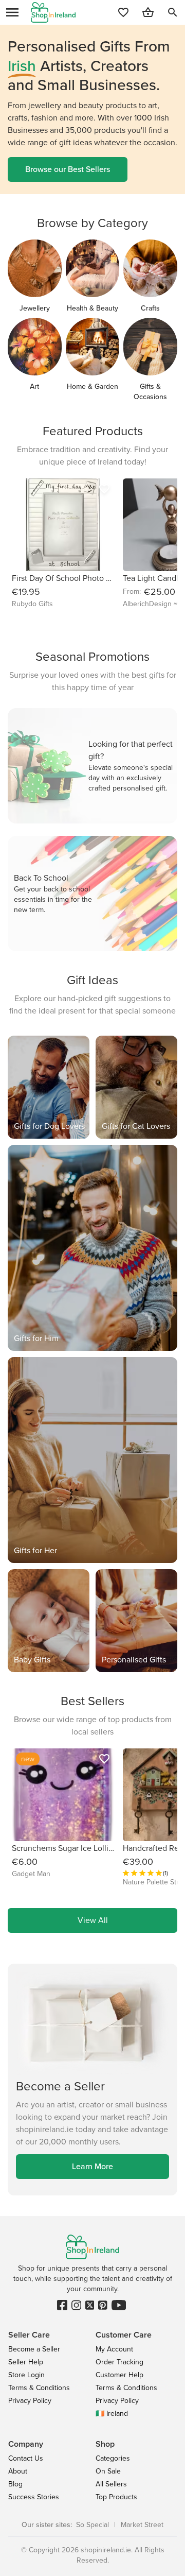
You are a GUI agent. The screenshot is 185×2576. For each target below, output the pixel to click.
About (18, 2471)
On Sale (108, 2471)
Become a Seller (34, 2349)
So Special (92, 2525)
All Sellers (111, 2484)
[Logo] (53, 12)
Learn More (92, 2166)
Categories (113, 2458)
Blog (15, 2484)
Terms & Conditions (39, 2388)
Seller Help (26, 2362)
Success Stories (34, 2497)
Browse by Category (92, 223)
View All (93, 1920)
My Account (114, 2349)
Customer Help (119, 2375)
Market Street (142, 2525)
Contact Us (26, 2458)
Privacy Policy (30, 2401)
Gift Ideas (92, 980)
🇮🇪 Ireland (112, 2414)
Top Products (116, 2497)
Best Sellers (92, 1701)
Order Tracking (119, 2362)
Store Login (26, 2375)
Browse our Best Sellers (68, 169)
